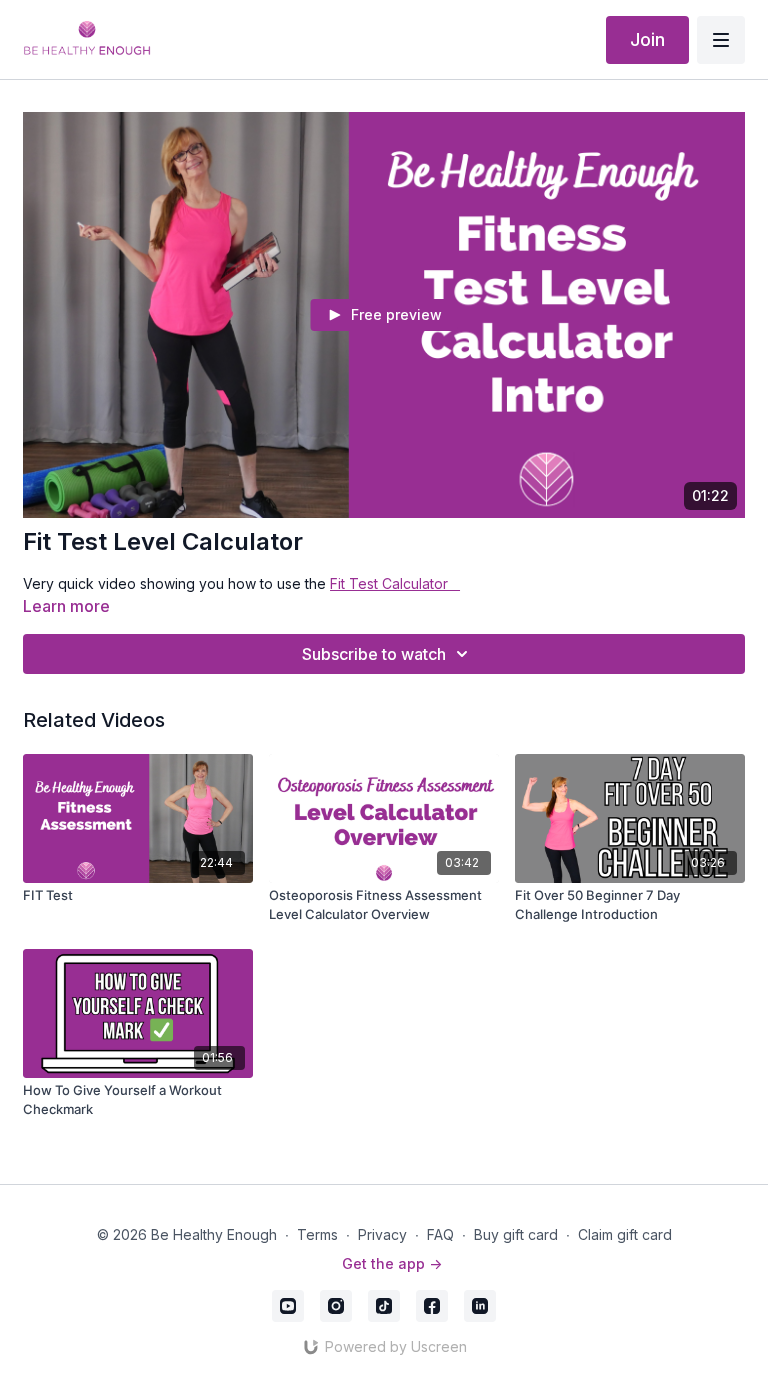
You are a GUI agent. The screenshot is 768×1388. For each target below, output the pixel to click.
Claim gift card (625, 1234)
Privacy (382, 1234)
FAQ (440, 1234)
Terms (317, 1234)
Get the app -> (392, 1263)
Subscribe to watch (374, 654)
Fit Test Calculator (395, 583)
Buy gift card (516, 1234)
